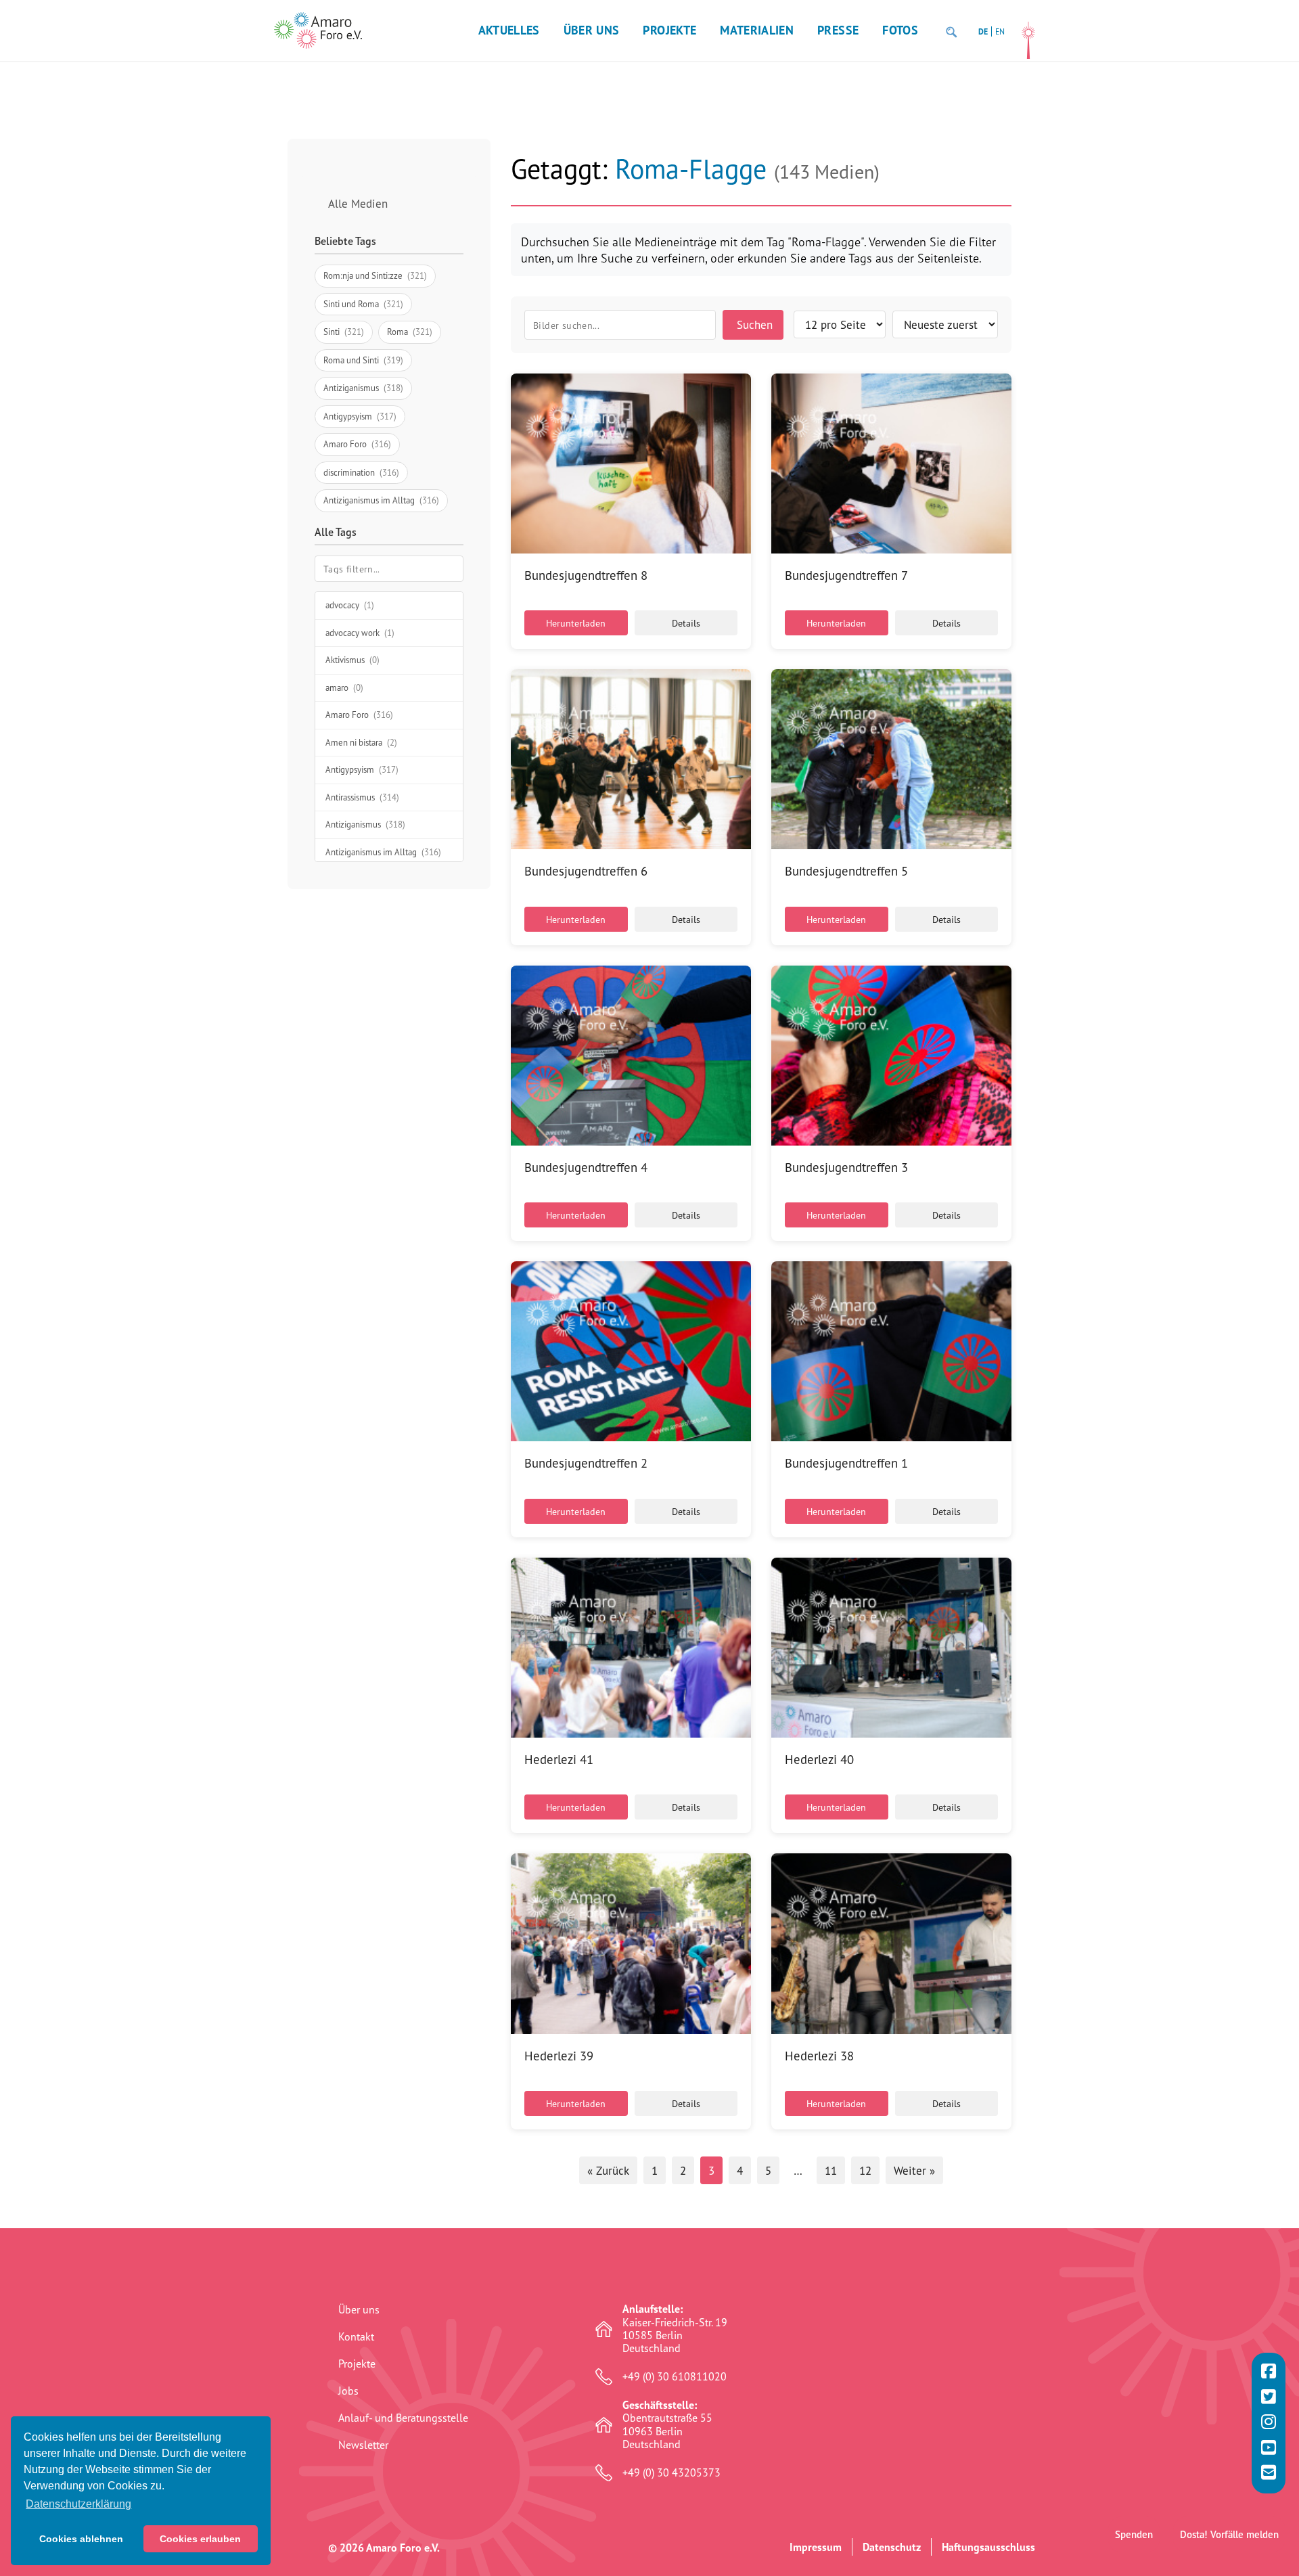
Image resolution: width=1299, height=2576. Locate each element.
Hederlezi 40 (819, 1759)
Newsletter (363, 2445)
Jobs (348, 2391)
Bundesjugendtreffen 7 (846, 575)
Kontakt (356, 2336)
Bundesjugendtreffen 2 (586, 1463)
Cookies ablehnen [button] (81, 2539)
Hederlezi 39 (559, 2056)
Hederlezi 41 (559, 1759)
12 (865, 2170)
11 (831, 2170)
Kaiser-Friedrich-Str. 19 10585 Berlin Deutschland (675, 2329)
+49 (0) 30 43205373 (671, 2473)
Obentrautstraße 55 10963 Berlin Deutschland (667, 2425)
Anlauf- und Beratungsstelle (403, 2418)
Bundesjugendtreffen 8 (586, 575)
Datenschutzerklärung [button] (78, 2504)
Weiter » (914, 2170)
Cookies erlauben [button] (200, 2539)
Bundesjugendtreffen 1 (846, 1463)
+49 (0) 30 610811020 (675, 2377)
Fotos (900, 30)
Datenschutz (892, 2547)
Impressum (816, 2547)
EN (1000, 31)
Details (686, 623)
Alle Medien (358, 203)
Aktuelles (509, 30)
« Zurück (608, 2170)
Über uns (592, 30)
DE (983, 31)
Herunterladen (576, 623)
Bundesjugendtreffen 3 (846, 1167)
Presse (838, 30)
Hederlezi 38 (819, 2056)
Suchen (755, 324)
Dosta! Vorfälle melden (1229, 2534)
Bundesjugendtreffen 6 (586, 871)
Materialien (757, 30)
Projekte (669, 30)
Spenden (1134, 2534)
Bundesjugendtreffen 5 (846, 871)
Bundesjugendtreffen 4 (586, 1167)
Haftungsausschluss (988, 2547)
